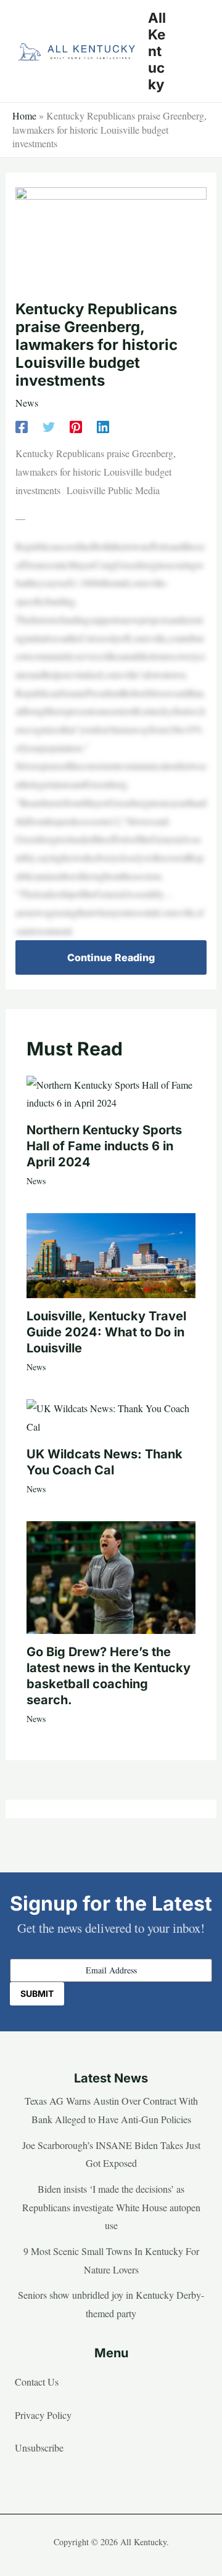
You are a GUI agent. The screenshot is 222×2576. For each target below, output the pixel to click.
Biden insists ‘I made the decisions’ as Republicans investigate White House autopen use (111, 2207)
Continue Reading (111, 957)
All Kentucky (157, 51)
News (27, 403)
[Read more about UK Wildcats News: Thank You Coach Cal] (111, 1416)
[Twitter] (49, 426)
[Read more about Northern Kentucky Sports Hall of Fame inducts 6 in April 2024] (111, 1092)
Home (24, 116)
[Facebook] (22, 426)
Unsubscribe (39, 2448)
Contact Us (37, 2382)
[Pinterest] (76, 426)
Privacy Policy (43, 2415)
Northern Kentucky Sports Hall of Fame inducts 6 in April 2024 (104, 1146)
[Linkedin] (103, 426)
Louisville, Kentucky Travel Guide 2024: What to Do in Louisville (106, 1332)
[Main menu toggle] (194, 51)
